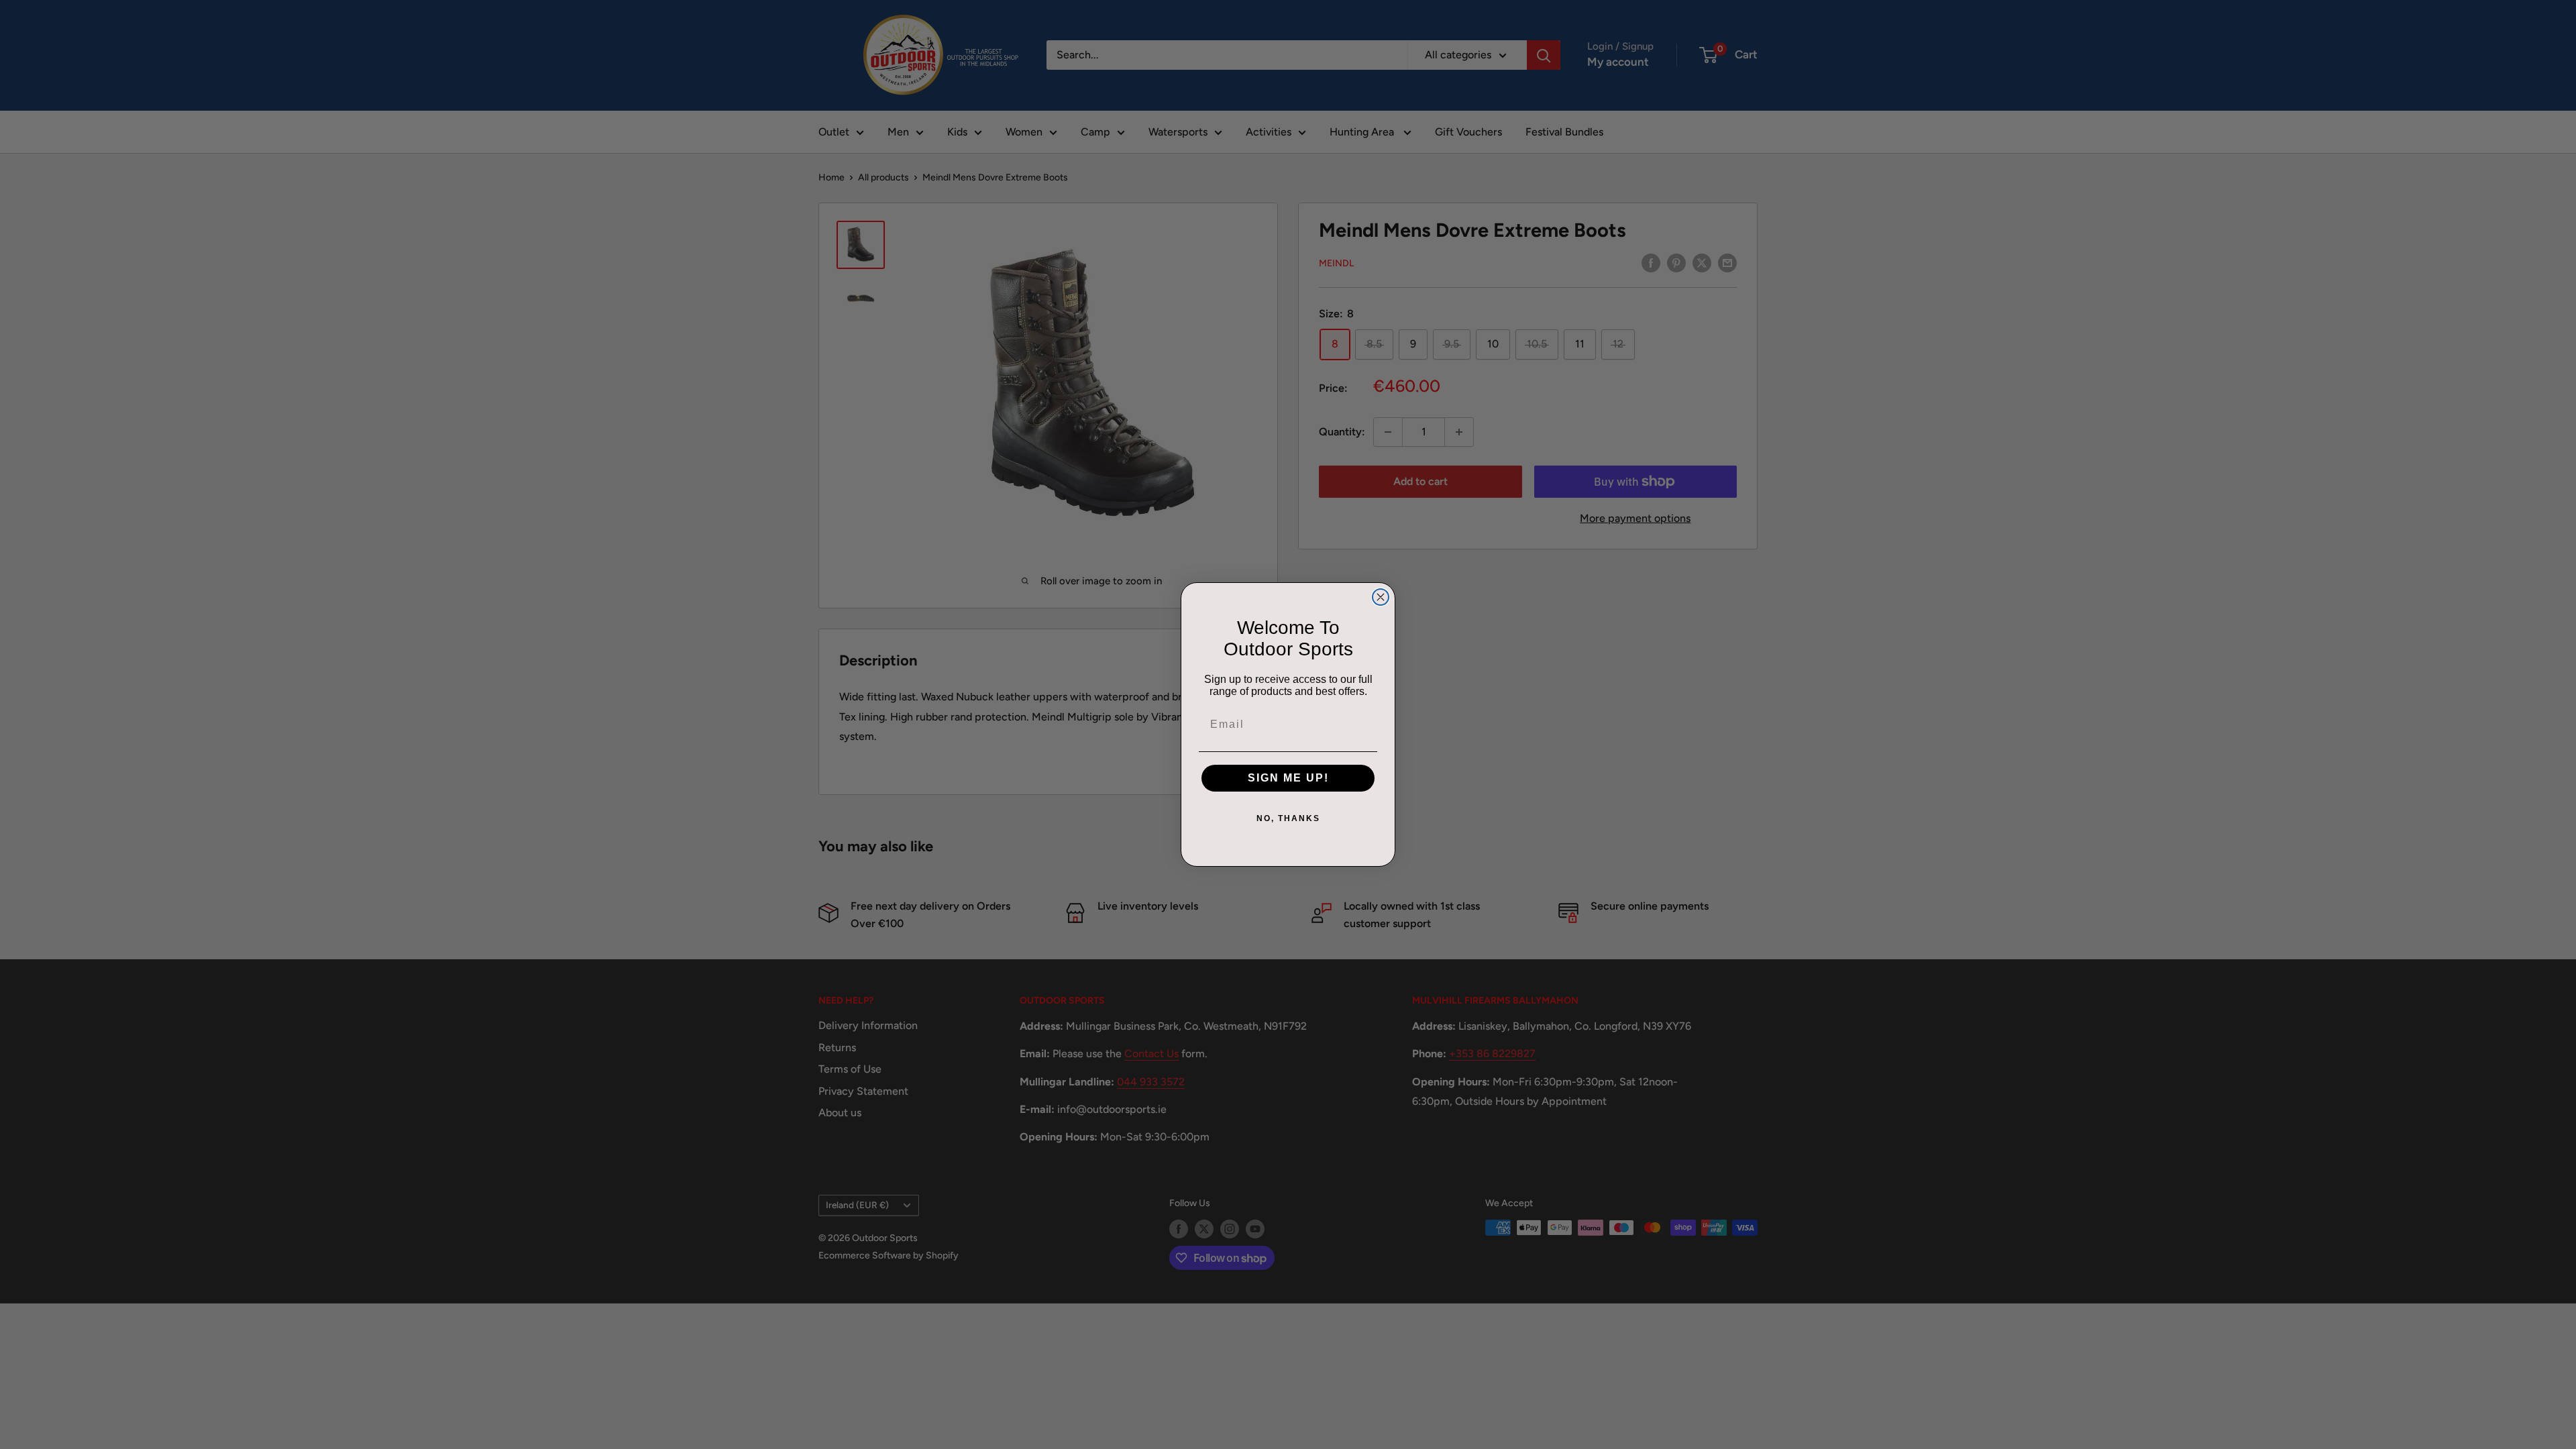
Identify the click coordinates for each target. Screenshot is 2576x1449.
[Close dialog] (1381, 597)
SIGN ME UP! (1288, 778)
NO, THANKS (1288, 818)
